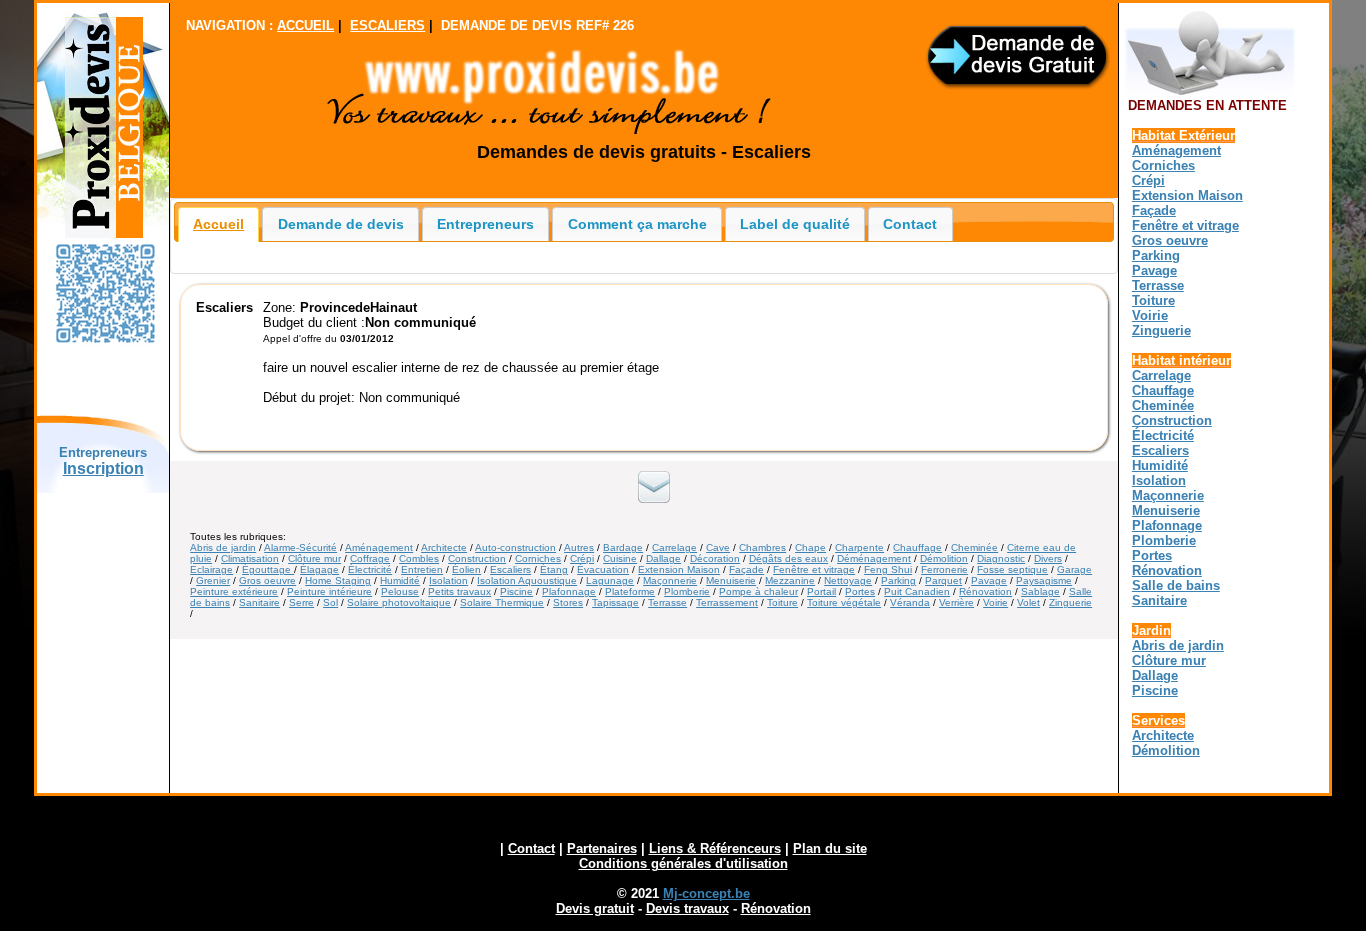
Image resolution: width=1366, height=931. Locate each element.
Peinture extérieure (234, 591)
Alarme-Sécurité (300, 547)
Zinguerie (1070, 602)
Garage (1074, 569)
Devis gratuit (595, 908)
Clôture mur (314, 558)
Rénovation (985, 591)
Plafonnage (569, 591)
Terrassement (727, 602)
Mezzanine (790, 580)
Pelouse (400, 591)
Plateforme (630, 591)
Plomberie (687, 591)
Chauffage (917, 547)
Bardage (623, 547)
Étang (554, 569)
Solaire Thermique (502, 602)
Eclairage (211, 569)
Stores (568, 602)
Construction (477, 558)
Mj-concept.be (706, 893)
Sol (330, 602)
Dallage (663, 558)
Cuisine (620, 558)
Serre (301, 602)
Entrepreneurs (485, 224)
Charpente (859, 547)
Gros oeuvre (267, 580)
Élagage (319, 569)
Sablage (1040, 591)
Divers (1048, 558)
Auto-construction (515, 547)
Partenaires (602, 848)
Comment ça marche (637, 224)
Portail (821, 591)
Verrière (956, 602)
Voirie (995, 602)
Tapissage (615, 602)
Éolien (466, 569)
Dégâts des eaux (788, 558)
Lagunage (610, 580)
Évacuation (603, 569)
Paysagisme (1044, 580)
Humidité (400, 580)
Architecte (444, 547)
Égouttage (268, 569)
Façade (746, 569)
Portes (860, 591)
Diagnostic (1001, 558)
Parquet (943, 580)
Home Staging (338, 580)
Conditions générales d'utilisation (683, 863)
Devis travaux (687, 908)
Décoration (715, 558)
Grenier (213, 580)
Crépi (582, 558)
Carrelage (674, 547)
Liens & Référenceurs (715, 848)
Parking (898, 580)
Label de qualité (795, 224)
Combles (419, 558)
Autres (579, 547)
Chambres (762, 547)
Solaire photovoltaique (399, 602)
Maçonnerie (670, 580)
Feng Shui (888, 569)
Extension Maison (679, 569)
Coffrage (370, 558)
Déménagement (874, 558)
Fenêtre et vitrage (814, 569)
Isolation (448, 580)
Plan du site (830, 848)
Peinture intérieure (329, 591)
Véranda (910, 602)
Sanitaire (259, 602)
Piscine (516, 591)
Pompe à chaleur (758, 591)
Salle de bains (1176, 585)
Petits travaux (459, 591)
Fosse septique (1012, 569)
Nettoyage (848, 580)
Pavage (989, 580)
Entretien (422, 569)
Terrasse (667, 602)
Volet (1028, 602)
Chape (810, 547)
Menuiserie (731, 580)
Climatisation (250, 558)
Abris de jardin (223, 547)
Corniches (538, 558)
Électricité (370, 569)
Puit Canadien (917, 591)
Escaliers (510, 569)
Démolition (944, 558)
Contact (910, 224)
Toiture (782, 602)
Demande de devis (341, 224)
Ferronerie (944, 569)
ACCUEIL (305, 25)
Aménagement (379, 547)
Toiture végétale (844, 602)
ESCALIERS (387, 25)
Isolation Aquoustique (527, 580)
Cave (718, 547)
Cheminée (974, 547)
